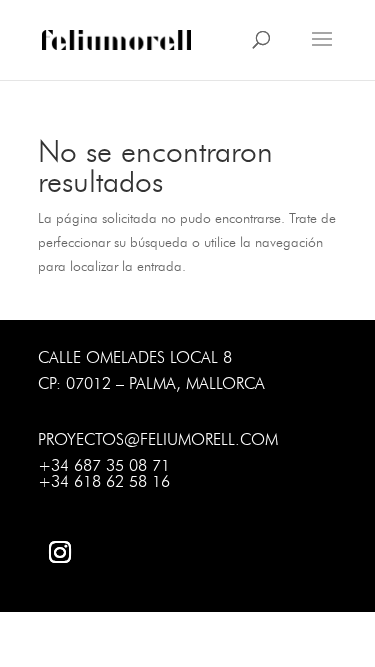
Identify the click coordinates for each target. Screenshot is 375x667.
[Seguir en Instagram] (60, 552)
